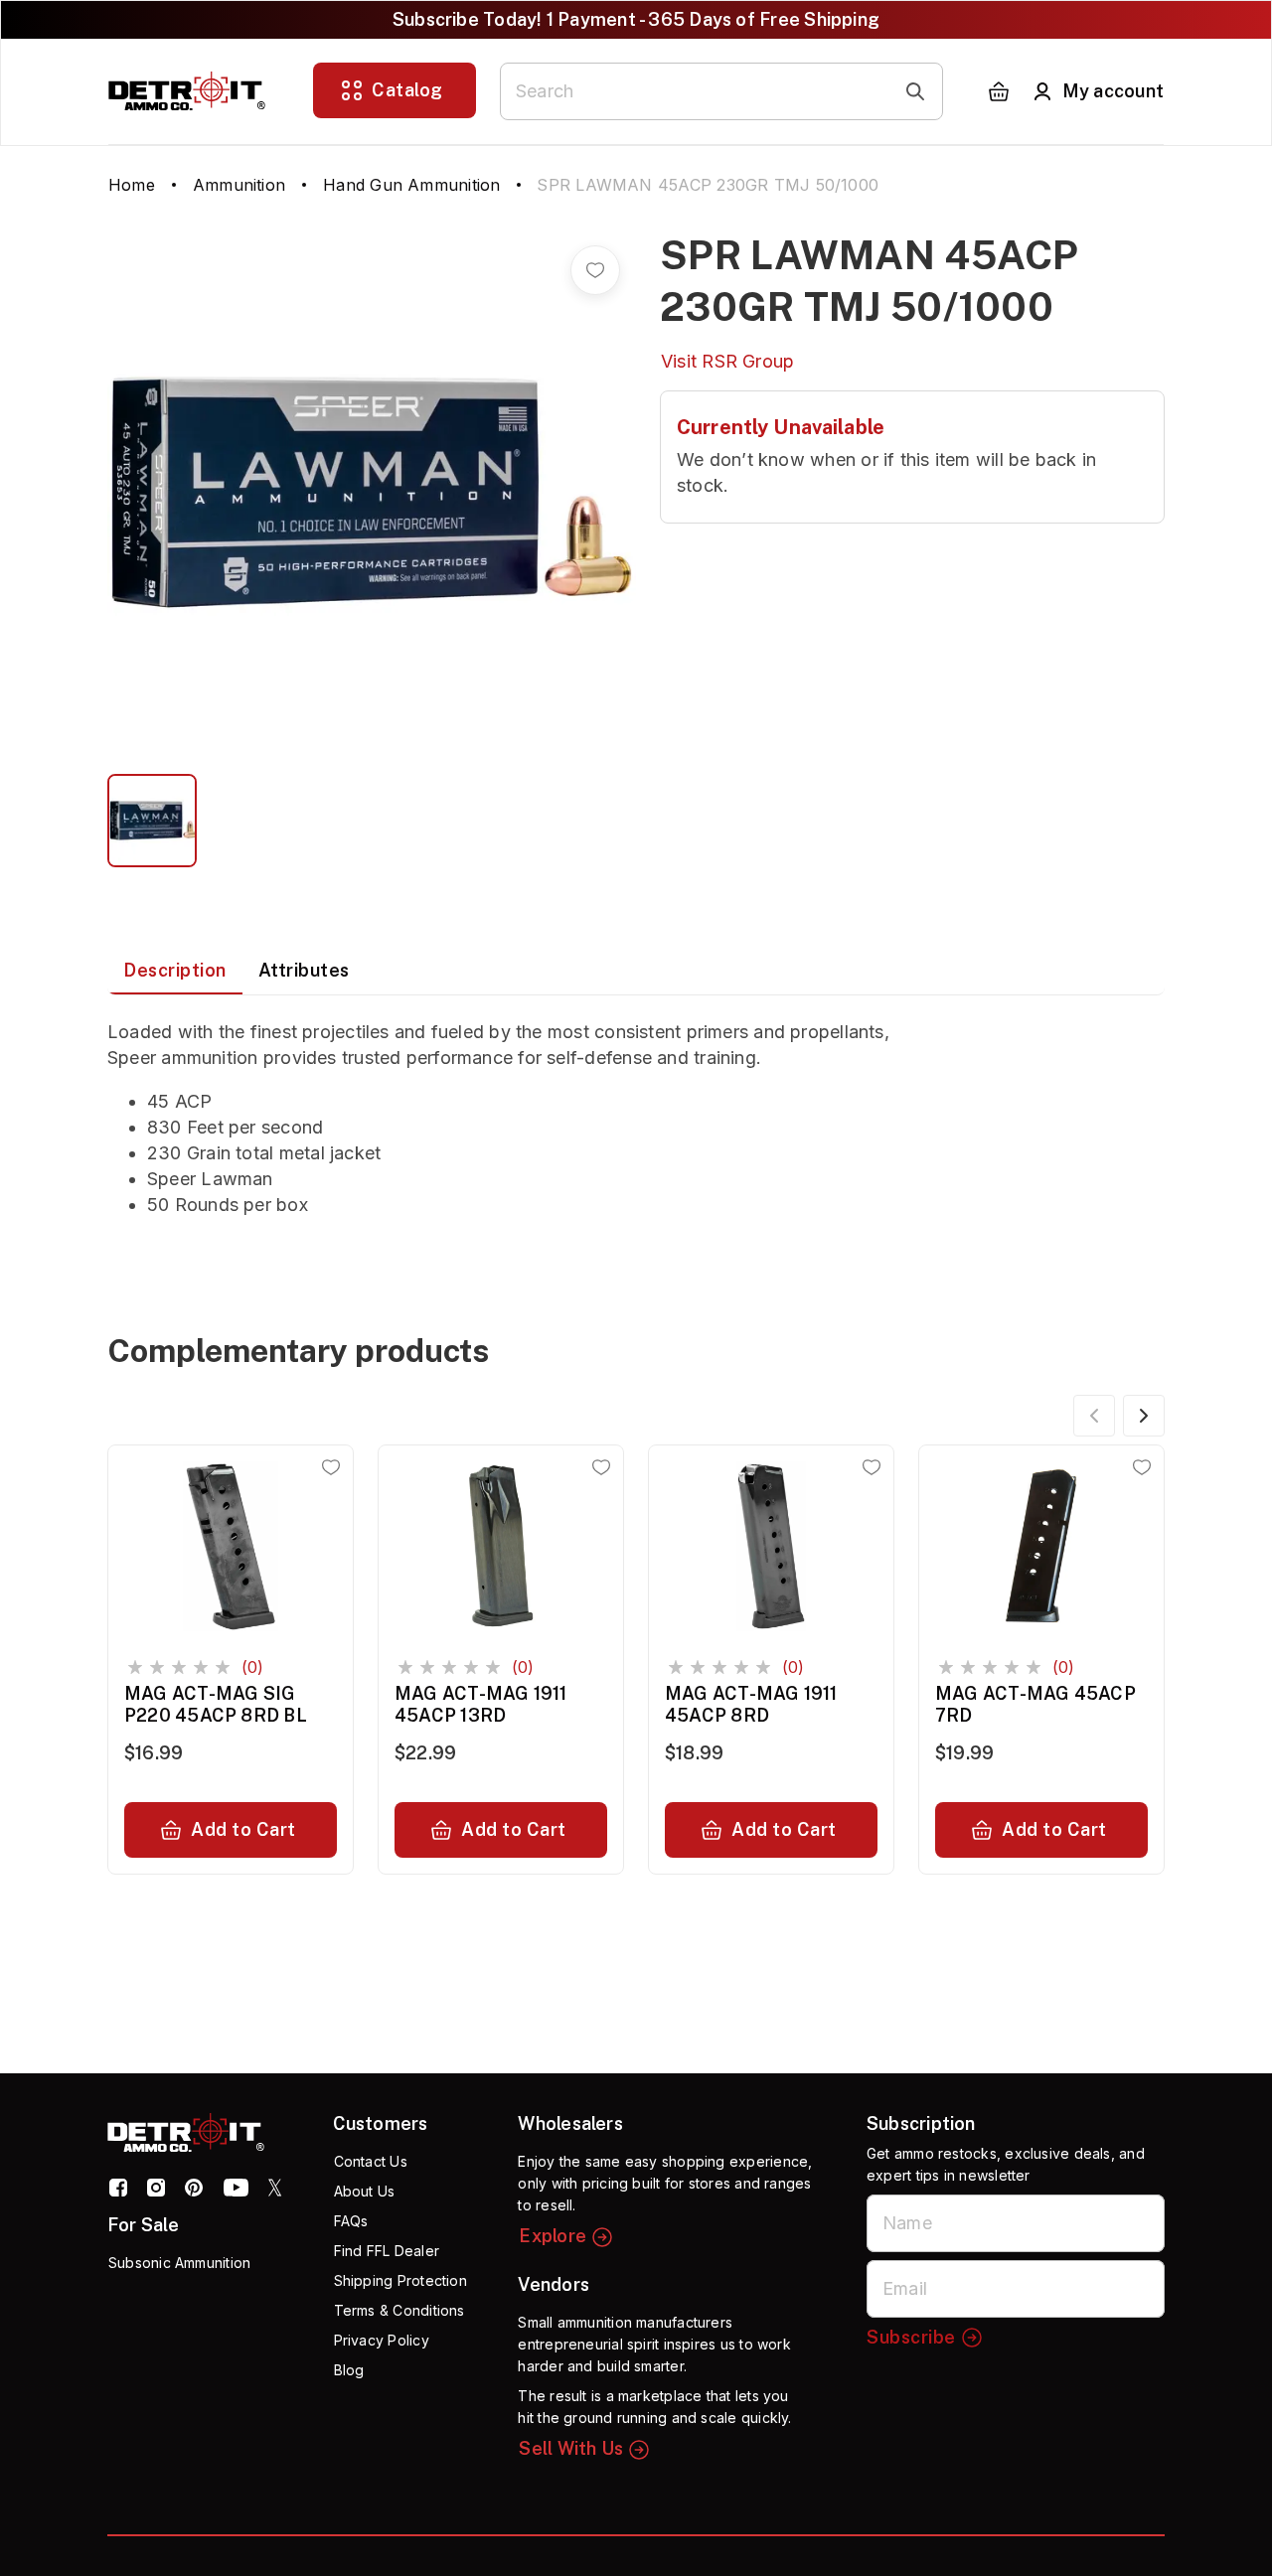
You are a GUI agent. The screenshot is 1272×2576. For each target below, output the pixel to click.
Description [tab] (175, 970)
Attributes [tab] (304, 970)
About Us (365, 2191)
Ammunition (239, 185)
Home (132, 185)
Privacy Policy (382, 2340)
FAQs (351, 2221)
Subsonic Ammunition (179, 2263)
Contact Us (371, 2161)
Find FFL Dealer (387, 2251)
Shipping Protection (400, 2280)
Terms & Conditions (399, 2310)
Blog (349, 2370)
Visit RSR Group (727, 361)
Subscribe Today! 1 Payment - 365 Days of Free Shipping (636, 19)
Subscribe (911, 2337)
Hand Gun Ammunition (411, 185)
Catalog (407, 90)
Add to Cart (243, 1829)
